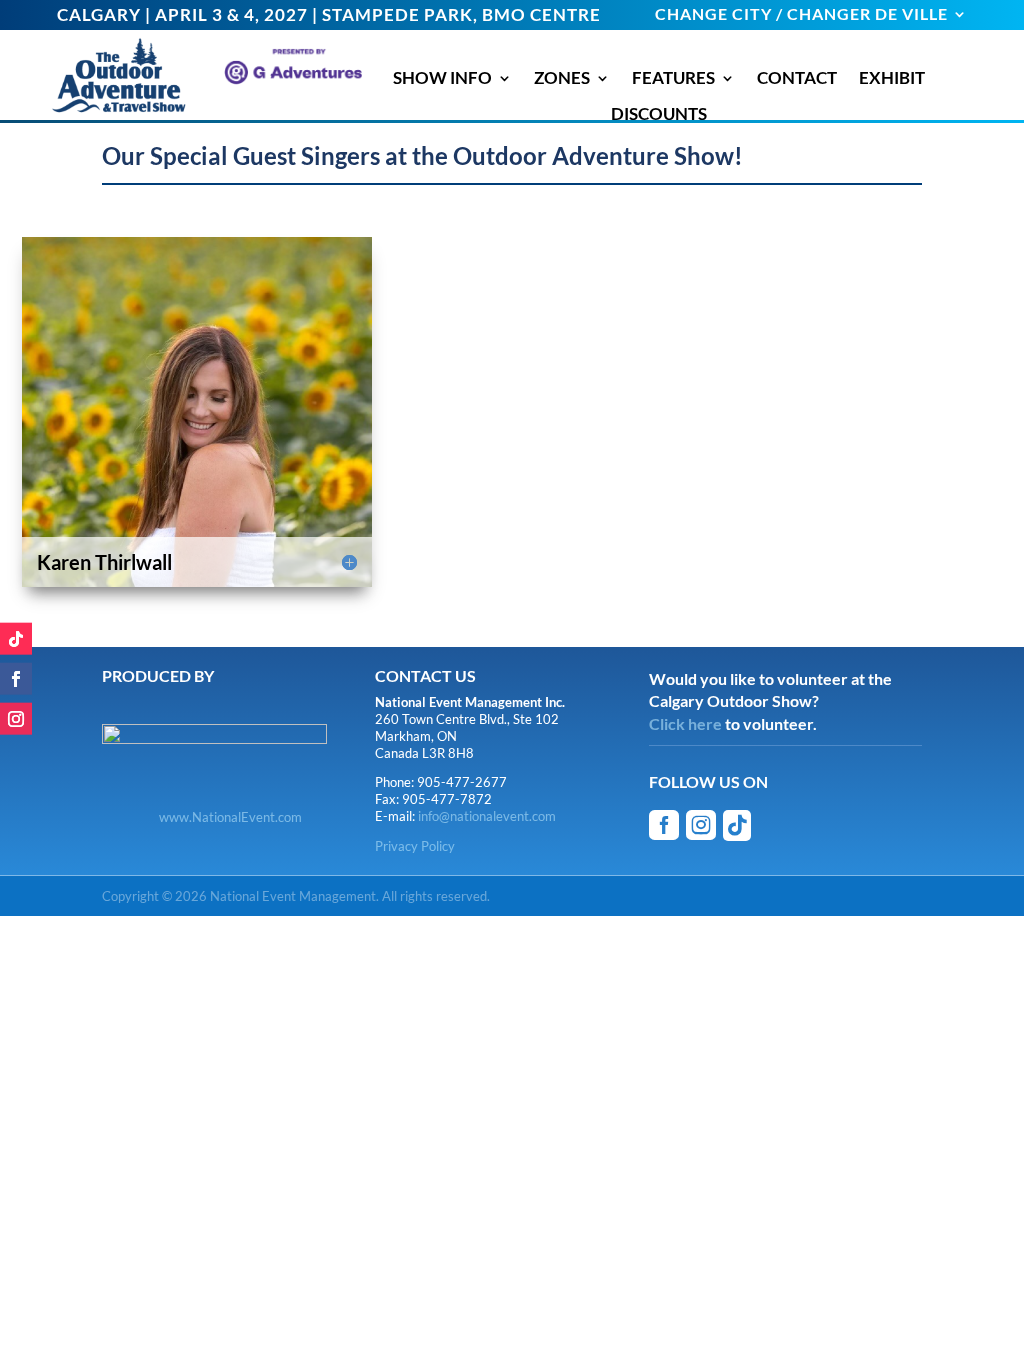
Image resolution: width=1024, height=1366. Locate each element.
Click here (685, 723)
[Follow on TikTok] (16, 639)
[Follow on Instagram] (16, 719)
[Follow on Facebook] (16, 679)
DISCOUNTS (659, 114)
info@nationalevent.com (487, 816)
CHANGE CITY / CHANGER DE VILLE (801, 15)
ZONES (562, 78)
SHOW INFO (442, 78)
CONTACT (797, 78)
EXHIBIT (892, 78)
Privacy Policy (415, 846)
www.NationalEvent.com (230, 817)
